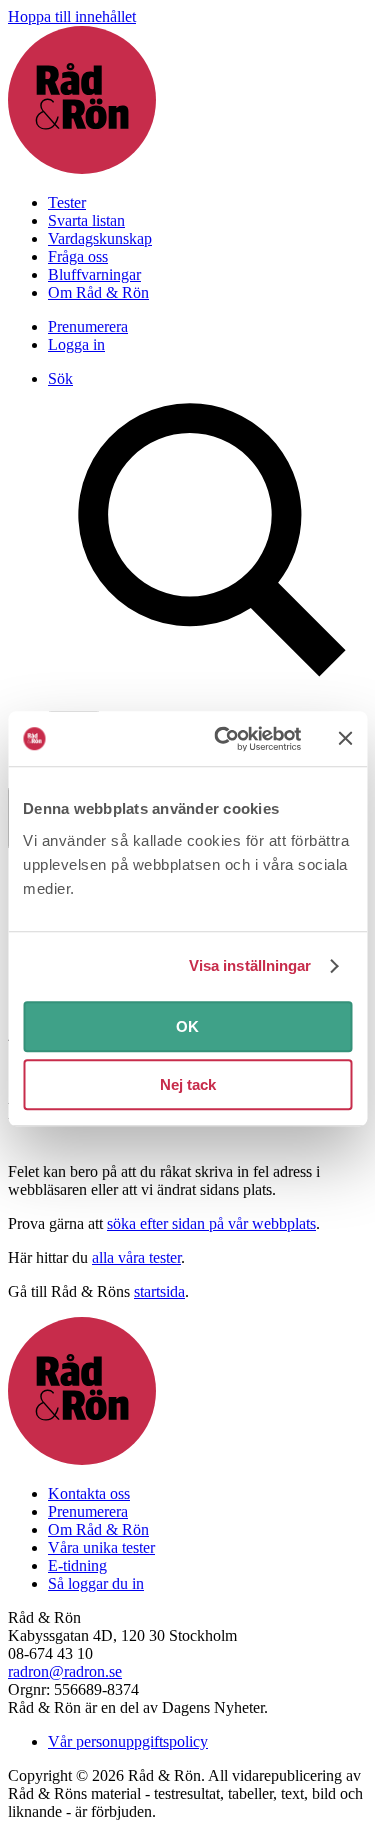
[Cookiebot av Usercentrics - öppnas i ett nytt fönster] (223, 739)
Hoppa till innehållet (72, 16)
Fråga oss (78, 256)
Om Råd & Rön (98, 292)
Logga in (76, 344)
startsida (159, 1291)
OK (187, 1026)
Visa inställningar (250, 965)
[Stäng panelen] (345, 739)
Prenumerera (88, 326)
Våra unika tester (101, 1547)
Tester (67, 202)
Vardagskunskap (100, 238)
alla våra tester (136, 1257)
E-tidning (77, 1565)
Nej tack (188, 1084)
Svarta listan (86, 220)
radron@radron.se (65, 1671)
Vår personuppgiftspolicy (128, 1741)
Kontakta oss (89, 1493)
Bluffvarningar (94, 274)
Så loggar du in (96, 1583)
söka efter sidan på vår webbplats (211, 1223)
